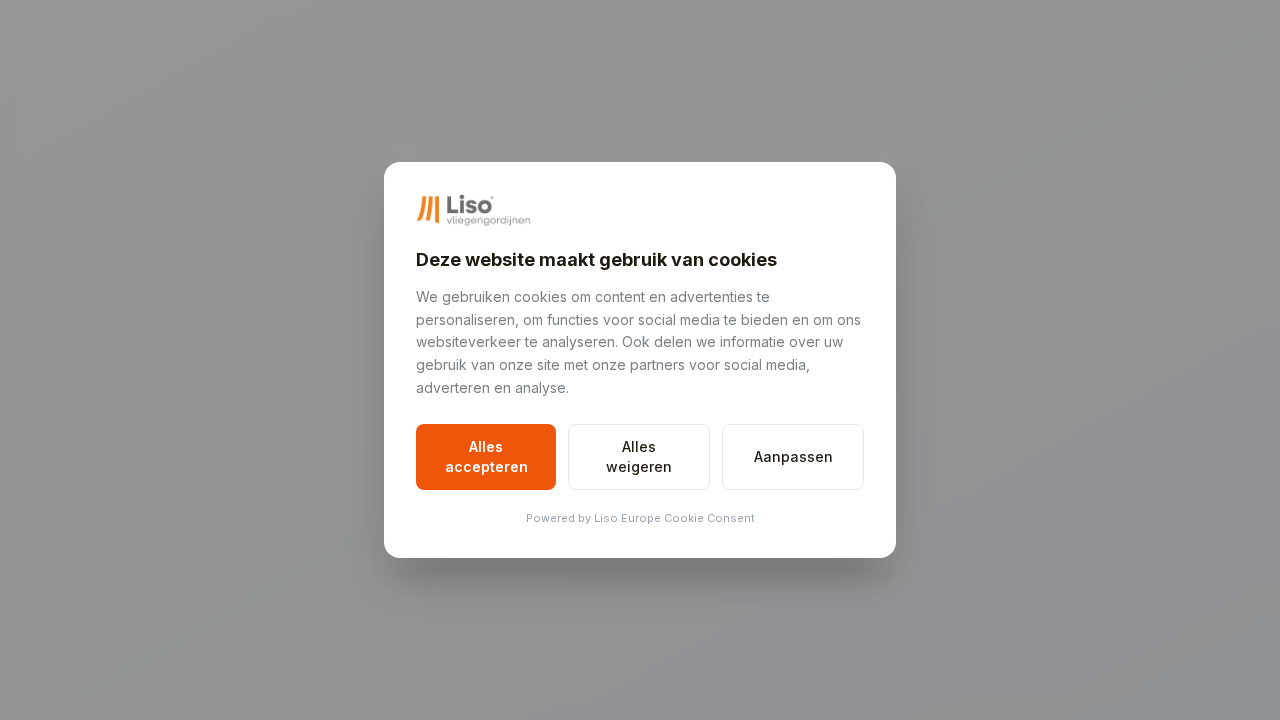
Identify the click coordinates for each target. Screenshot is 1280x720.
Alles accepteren (486, 456)
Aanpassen (793, 456)
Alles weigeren (639, 456)
